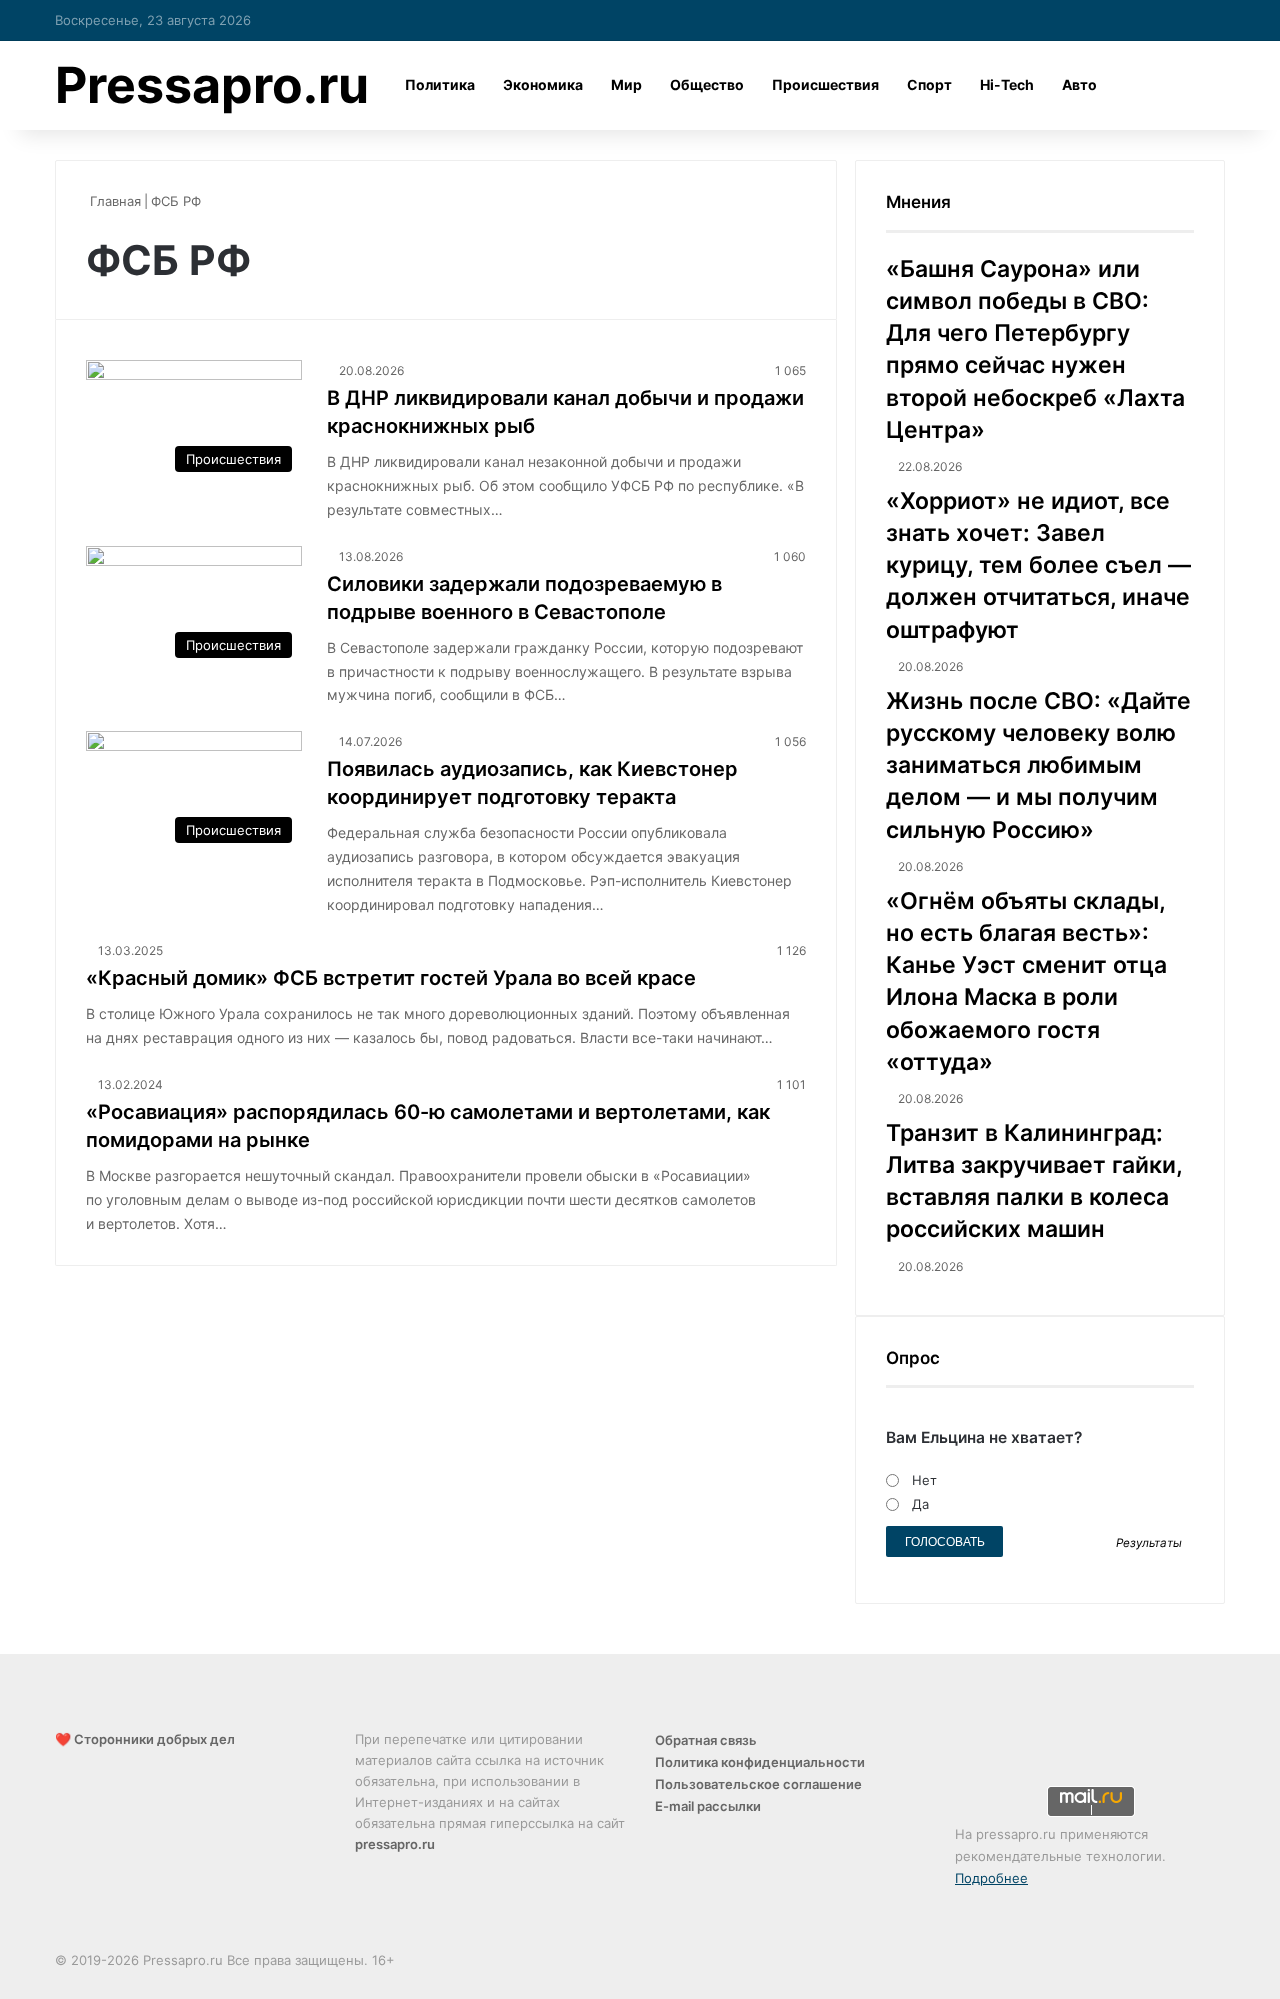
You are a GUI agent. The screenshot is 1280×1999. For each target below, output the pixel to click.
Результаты (1149, 1543)
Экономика (543, 84)
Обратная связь (706, 1740)
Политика (440, 84)
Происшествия (825, 84)
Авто (1079, 84)
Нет (924, 1480)
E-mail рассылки (708, 1806)
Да (920, 1504)
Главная (113, 201)
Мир (626, 84)
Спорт (929, 84)
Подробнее (991, 1878)
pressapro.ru (395, 1844)
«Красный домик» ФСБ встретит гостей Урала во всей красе (391, 978)
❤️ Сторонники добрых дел (145, 1739)
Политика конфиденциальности (760, 1762)
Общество (707, 84)
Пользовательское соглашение (758, 1784)
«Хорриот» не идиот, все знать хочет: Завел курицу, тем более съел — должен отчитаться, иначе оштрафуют (1038, 565)
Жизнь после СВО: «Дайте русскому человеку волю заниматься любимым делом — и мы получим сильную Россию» (1038, 765)
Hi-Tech (1007, 84)
